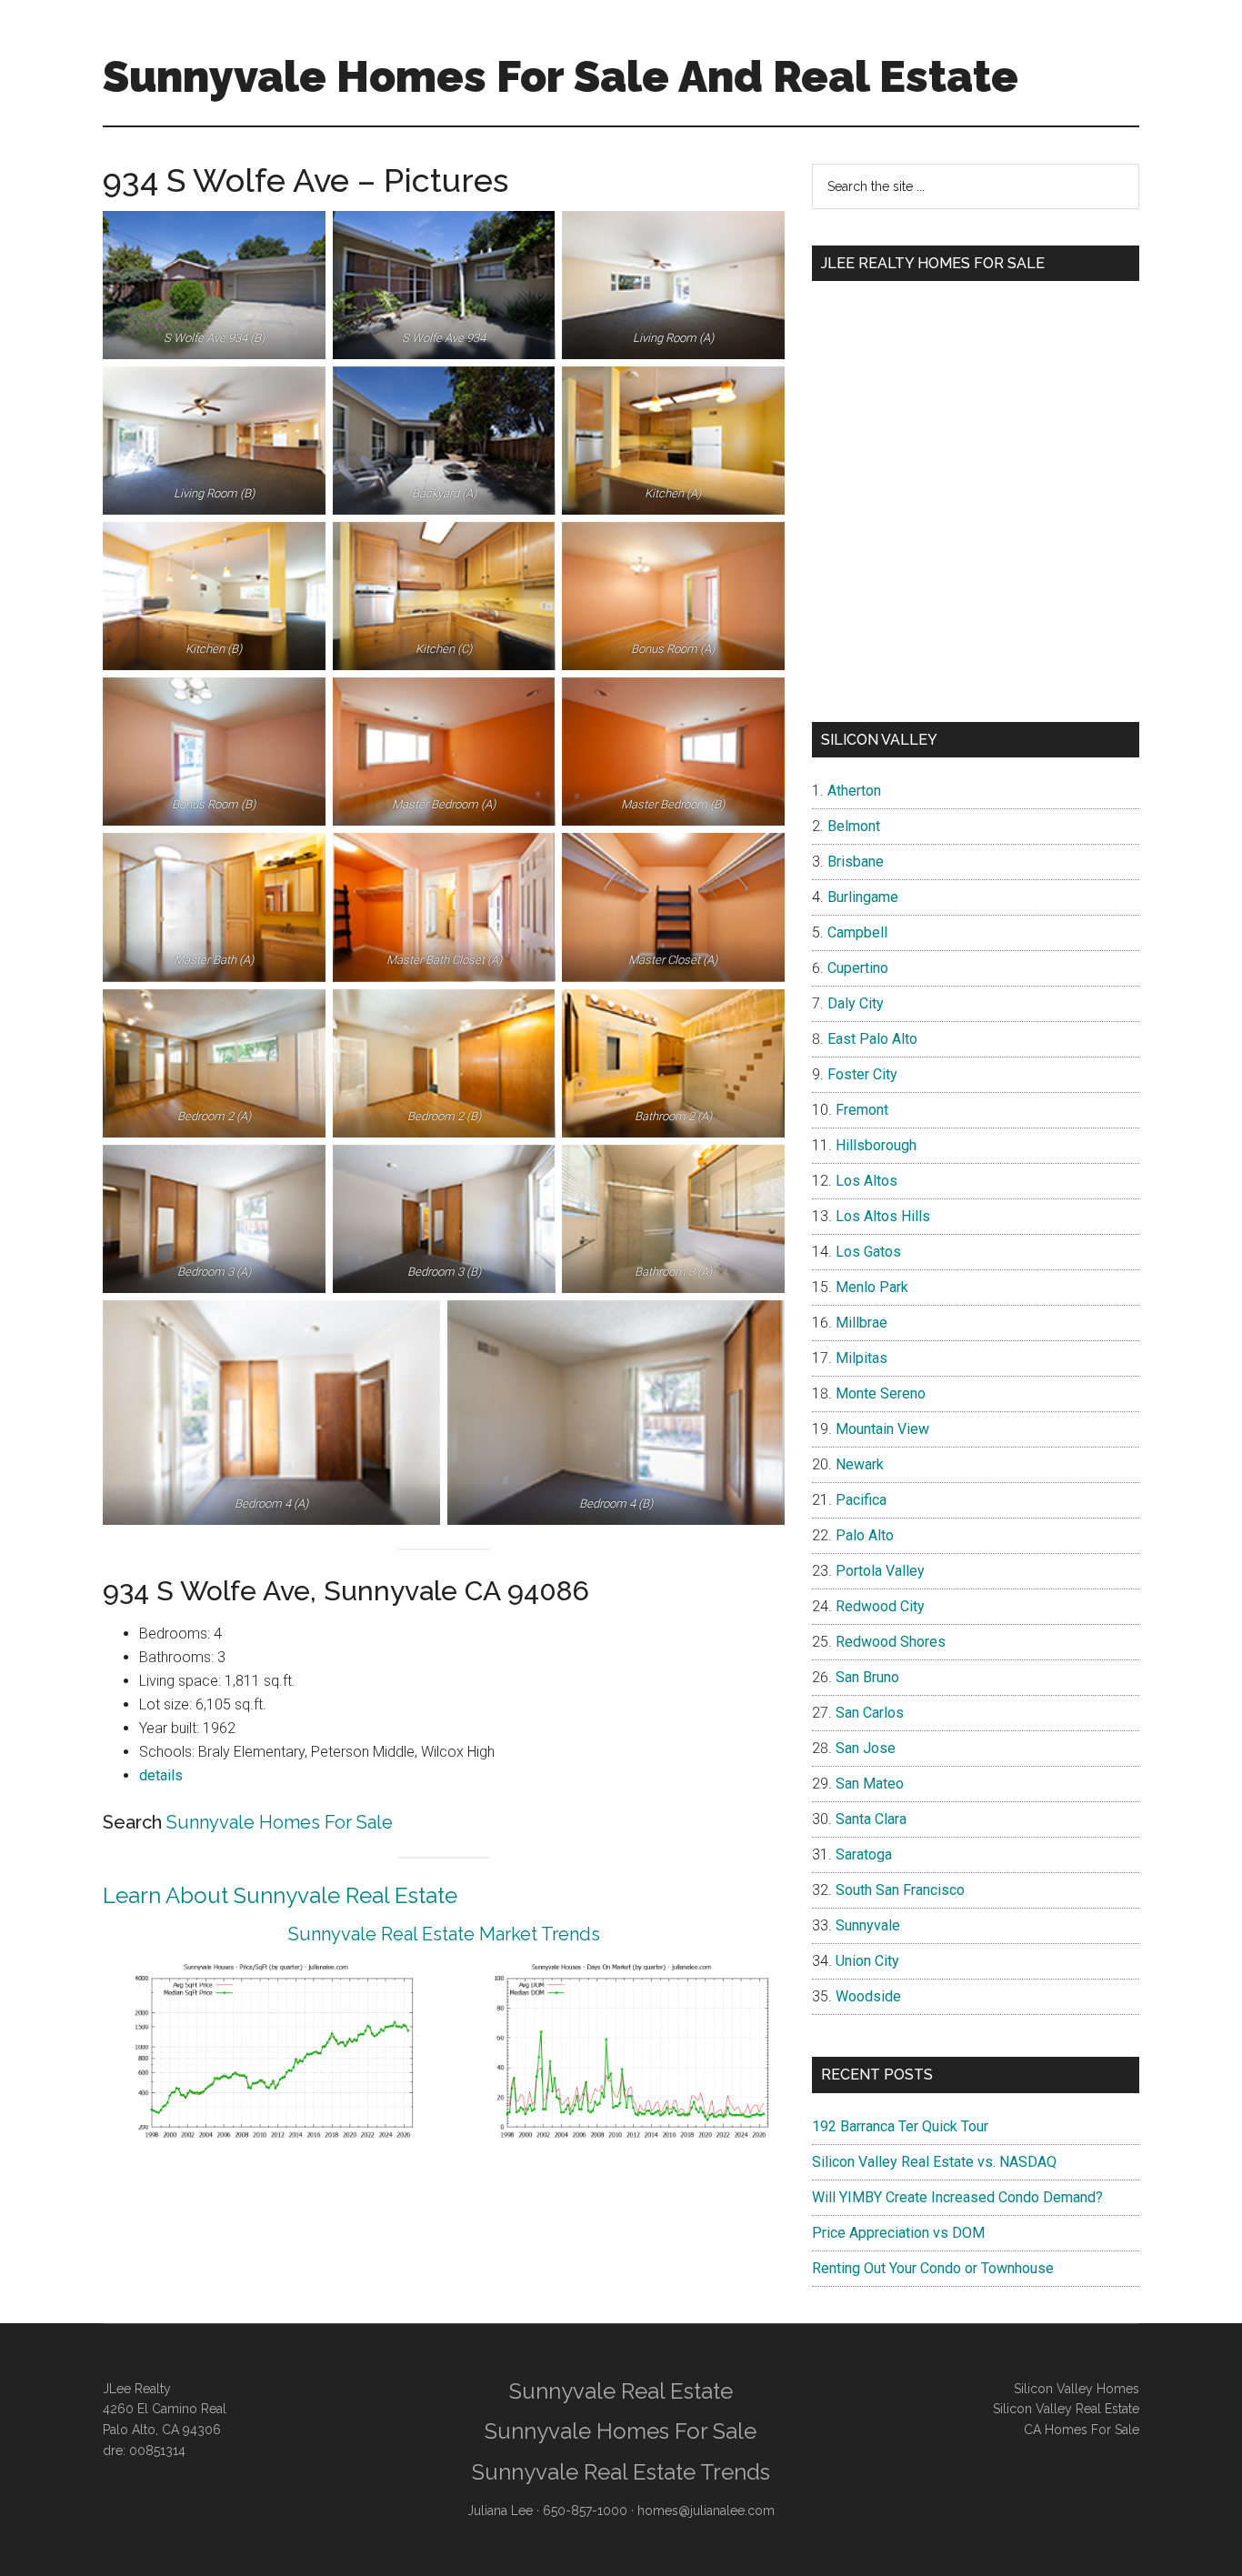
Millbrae (861, 1323)
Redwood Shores (891, 1642)
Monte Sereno (881, 1393)
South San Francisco (900, 1890)
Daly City (856, 1003)
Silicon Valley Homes (1077, 2389)
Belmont (854, 826)
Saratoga (864, 1854)
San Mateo (870, 1784)
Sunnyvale (868, 1925)
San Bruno (867, 1677)
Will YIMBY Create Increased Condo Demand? (957, 2197)
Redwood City (880, 1606)
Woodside (868, 1996)
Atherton (854, 791)
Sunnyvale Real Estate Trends (621, 2472)
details (161, 1775)
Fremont (862, 1110)
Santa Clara (871, 1819)
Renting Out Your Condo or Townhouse (933, 2268)
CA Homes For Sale (1082, 2430)
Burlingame (863, 897)
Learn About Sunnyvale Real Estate (280, 1895)
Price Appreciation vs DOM (898, 2233)
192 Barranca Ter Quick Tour (900, 2126)
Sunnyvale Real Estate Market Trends (444, 1934)
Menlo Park (872, 1287)
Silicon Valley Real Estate (1066, 2409)
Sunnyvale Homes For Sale (280, 1822)
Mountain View (882, 1429)
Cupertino (858, 968)
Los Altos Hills (883, 1216)
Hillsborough (876, 1145)
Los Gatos (868, 1252)
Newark (860, 1464)
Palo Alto (865, 1535)
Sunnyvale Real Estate (621, 2391)
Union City (867, 1961)
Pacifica (861, 1500)
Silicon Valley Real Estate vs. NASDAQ (934, 2162)
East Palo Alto (872, 1039)
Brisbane (856, 862)
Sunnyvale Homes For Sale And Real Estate (561, 76)
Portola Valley (880, 1571)
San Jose (866, 1748)
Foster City (862, 1074)
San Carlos (870, 1713)
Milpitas (861, 1358)
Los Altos (866, 1181)
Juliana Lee (500, 2511)
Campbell (857, 932)
